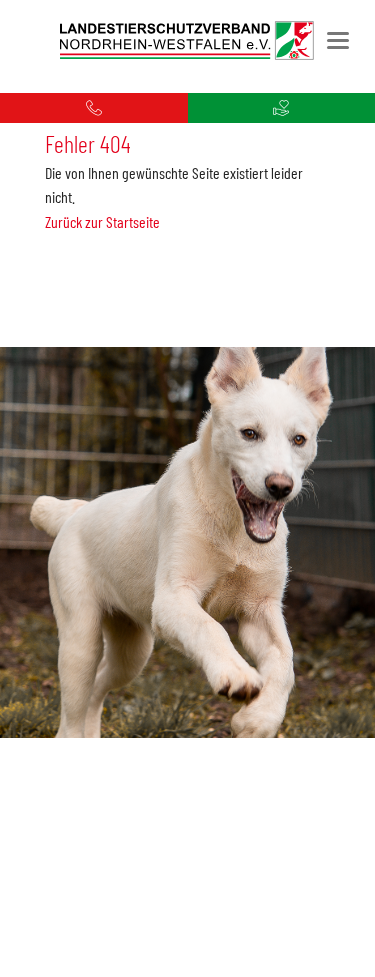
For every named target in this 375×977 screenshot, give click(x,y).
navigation (338, 40)
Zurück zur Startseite (102, 221)
